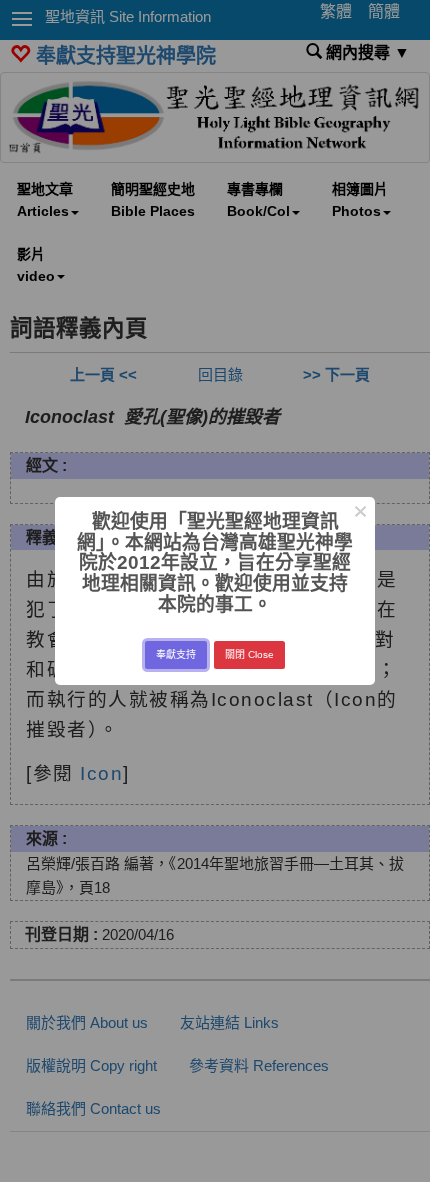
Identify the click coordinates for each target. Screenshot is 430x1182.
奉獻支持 (176, 654)
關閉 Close (249, 654)
